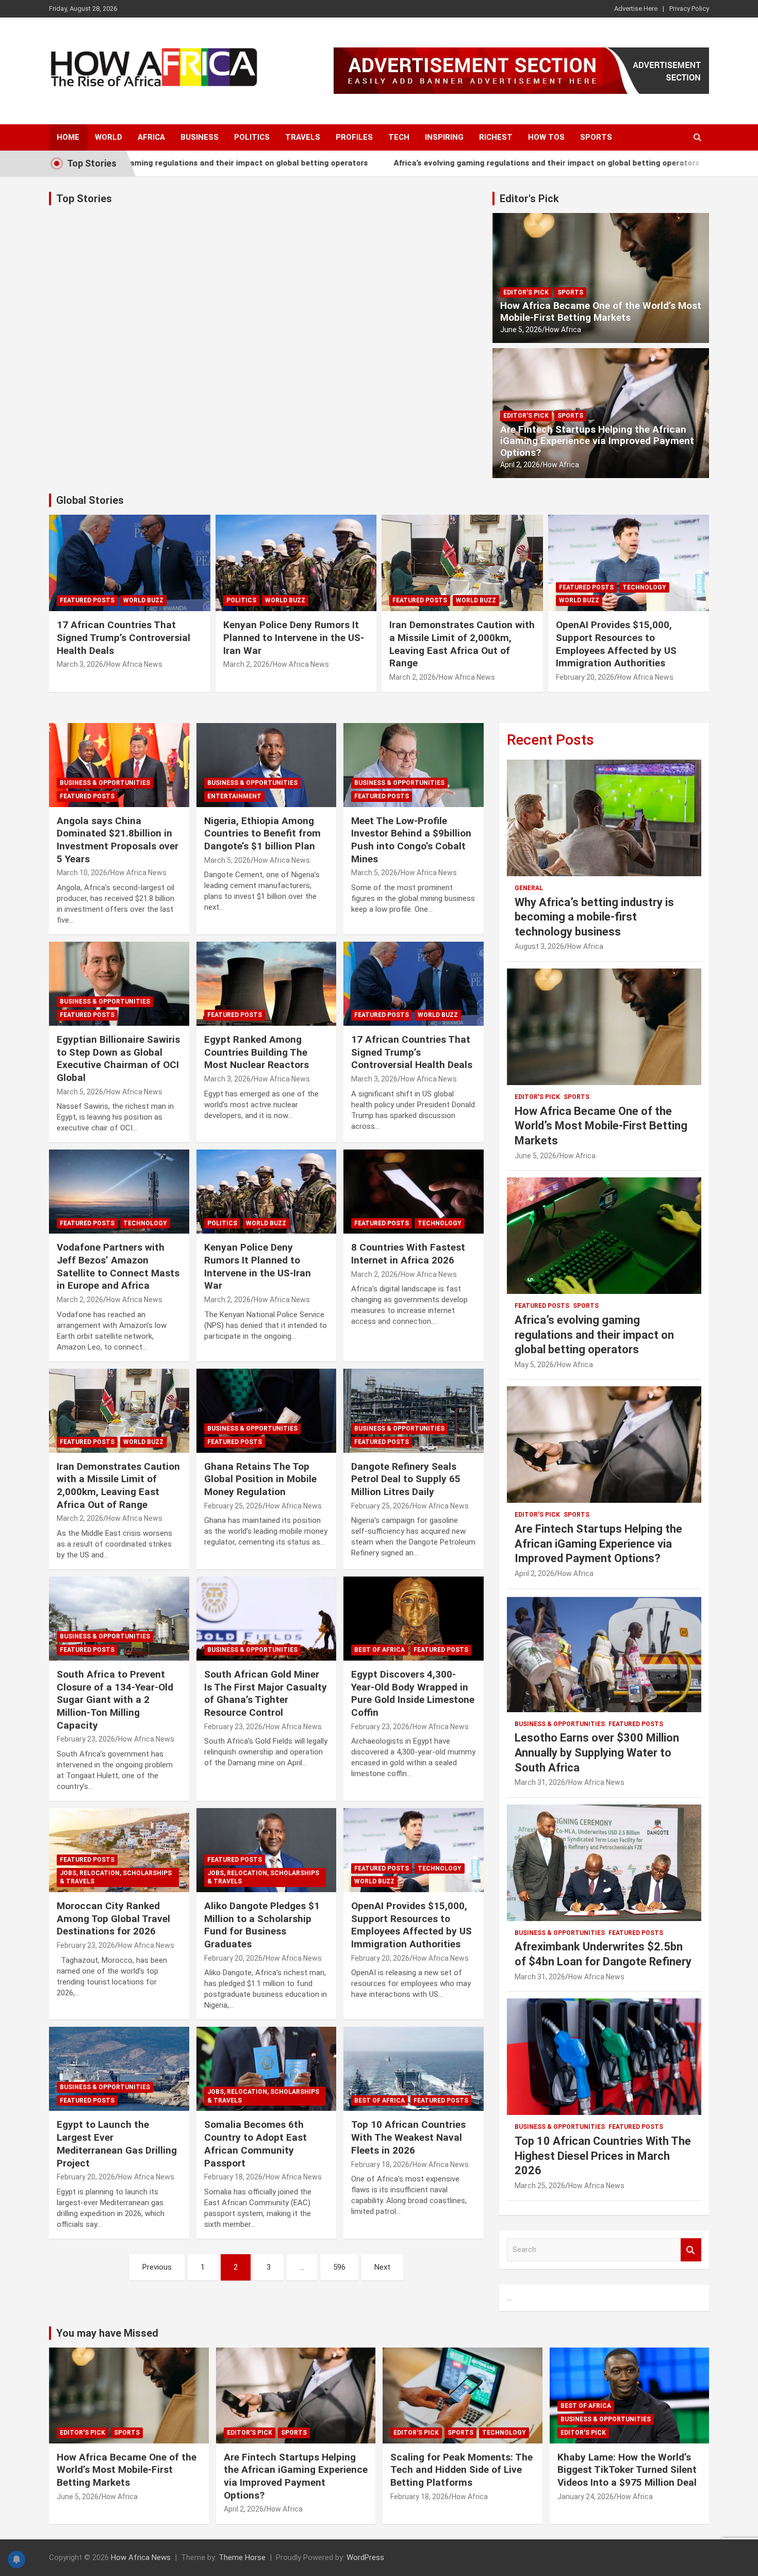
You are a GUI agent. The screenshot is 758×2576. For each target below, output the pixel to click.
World (109, 137)
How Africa (563, 330)
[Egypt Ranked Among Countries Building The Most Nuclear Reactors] (266, 983)
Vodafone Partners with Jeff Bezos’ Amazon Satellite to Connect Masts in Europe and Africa (118, 1266)
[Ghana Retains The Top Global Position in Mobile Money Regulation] (266, 1410)
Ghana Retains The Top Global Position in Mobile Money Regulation (260, 1479)
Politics (252, 137)
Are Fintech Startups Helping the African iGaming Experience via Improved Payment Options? (597, 441)
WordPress (365, 2557)
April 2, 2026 (520, 465)
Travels (303, 137)
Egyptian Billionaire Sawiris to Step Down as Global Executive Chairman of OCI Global (118, 1059)
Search (691, 2250)
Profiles (354, 137)
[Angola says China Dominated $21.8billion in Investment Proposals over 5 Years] (119, 765)
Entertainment (234, 796)
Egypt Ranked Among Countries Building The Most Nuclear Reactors (257, 1052)
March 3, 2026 (80, 664)
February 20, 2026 (585, 677)
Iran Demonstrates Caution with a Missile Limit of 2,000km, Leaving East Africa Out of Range (462, 644)
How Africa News (134, 664)
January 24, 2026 (586, 2497)
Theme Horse (242, 2557)
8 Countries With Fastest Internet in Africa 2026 (408, 1254)
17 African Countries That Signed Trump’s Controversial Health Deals (123, 637)
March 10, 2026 (82, 873)
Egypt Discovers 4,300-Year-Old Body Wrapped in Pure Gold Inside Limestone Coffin (413, 1693)
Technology (644, 587)
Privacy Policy (689, 9)
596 (339, 2267)
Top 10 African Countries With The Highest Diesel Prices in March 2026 (603, 2156)
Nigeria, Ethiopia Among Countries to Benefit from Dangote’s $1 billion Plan (262, 833)
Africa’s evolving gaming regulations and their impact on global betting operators (491, 163)
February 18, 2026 (233, 2177)
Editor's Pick (529, 199)
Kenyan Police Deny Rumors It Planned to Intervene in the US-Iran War (294, 637)
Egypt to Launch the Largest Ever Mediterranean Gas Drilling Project (117, 2144)
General (529, 888)
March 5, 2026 (227, 860)
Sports (596, 137)
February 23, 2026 (86, 1739)
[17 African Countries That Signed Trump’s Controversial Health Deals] (414, 983)
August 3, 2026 (539, 946)
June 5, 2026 (521, 330)
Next (382, 2267)
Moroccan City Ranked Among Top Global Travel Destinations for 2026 (113, 1918)
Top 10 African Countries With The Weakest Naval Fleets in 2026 (408, 2137)
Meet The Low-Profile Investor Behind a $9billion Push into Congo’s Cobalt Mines (411, 840)
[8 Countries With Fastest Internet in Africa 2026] (414, 1192)
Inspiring (444, 137)
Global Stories (90, 500)
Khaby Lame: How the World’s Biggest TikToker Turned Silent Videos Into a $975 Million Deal (627, 2470)
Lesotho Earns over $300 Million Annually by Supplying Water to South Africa (597, 1752)
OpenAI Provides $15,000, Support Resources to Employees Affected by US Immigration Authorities (616, 644)
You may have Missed (107, 2333)
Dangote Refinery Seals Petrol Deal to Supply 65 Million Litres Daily (406, 1479)
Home (68, 137)
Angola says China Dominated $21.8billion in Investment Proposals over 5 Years (118, 840)
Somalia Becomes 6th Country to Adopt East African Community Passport (256, 2144)
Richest (496, 137)
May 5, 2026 (534, 1365)
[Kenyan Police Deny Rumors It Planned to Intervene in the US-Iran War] (266, 1192)
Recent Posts (550, 740)
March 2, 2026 (246, 664)
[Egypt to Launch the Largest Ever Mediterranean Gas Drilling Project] (119, 2069)
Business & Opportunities (105, 783)
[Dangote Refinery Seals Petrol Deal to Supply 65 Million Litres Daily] (414, 1410)
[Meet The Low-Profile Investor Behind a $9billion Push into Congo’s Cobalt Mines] (414, 765)
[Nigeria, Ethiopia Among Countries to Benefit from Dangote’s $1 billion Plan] (266, 765)
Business (200, 137)
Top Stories (84, 199)
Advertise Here (636, 9)
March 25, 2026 (540, 2186)
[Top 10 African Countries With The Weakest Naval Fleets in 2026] (414, 2069)
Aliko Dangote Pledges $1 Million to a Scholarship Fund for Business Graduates (262, 1925)
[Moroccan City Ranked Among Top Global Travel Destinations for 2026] (119, 1850)
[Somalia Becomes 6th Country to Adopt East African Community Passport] (266, 2069)
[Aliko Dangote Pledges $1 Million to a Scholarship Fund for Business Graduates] (266, 1850)
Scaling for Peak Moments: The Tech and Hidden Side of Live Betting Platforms (462, 2470)
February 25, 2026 (233, 1506)
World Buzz (143, 600)
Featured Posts (87, 600)
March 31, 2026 (540, 1782)
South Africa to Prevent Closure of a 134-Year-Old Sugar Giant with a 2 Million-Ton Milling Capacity (115, 1700)
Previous (157, 2267)
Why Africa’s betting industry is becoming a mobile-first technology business (594, 917)
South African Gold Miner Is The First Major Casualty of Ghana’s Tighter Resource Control (266, 1693)
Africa (151, 137)
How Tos (546, 137)
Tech (399, 137)
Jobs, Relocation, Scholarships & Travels (116, 1877)
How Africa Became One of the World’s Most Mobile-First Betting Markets (601, 311)
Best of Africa (380, 1650)
